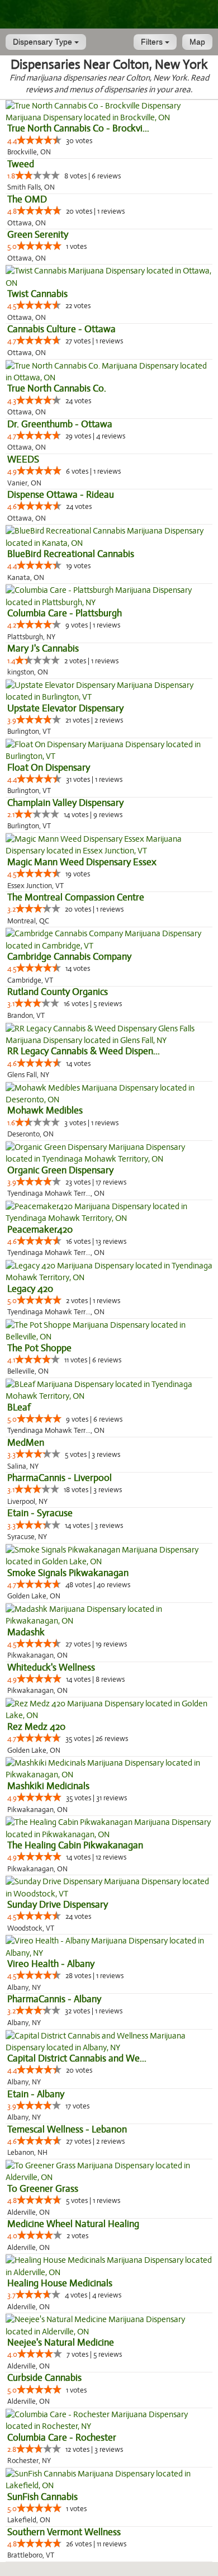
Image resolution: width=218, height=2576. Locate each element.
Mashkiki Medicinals (48, 1786)
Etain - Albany (36, 2094)
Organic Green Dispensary (60, 1170)
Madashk (26, 1632)
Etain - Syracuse (40, 1513)
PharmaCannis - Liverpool (60, 1478)
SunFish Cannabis (42, 2497)
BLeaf (19, 1407)
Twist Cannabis (37, 294)
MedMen (26, 1443)
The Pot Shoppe (39, 1348)
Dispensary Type (44, 42)
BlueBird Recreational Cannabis (71, 554)
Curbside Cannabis (44, 2378)
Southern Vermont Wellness (64, 2532)
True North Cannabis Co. (57, 388)
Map (197, 42)
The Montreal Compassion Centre (76, 897)
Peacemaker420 (40, 1230)
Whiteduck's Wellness (51, 1667)
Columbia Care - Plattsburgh (65, 613)
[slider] (39, 140)
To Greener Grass (43, 2189)
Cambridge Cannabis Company (69, 957)
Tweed (21, 164)
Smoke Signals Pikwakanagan (68, 1573)
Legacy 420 (30, 1289)
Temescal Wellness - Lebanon (67, 2129)
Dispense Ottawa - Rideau (61, 495)
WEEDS (23, 459)
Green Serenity (38, 235)
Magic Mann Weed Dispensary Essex (82, 862)
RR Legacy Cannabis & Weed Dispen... (84, 1051)
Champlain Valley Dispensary (65, 803)
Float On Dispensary (49, 768)
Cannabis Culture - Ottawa (61, 329)
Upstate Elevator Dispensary (65, 708)
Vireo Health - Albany (51, 1964)
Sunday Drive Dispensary (58, 1905)
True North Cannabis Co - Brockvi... (78, 128)
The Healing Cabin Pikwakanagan (75, 1845)
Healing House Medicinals (60, 2283)
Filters (153, 42)
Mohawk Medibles (45, 1110)
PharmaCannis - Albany (54, 1999)
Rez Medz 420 (36, 1727)
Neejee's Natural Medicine (61, 2343)
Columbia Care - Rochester (62, 2438)
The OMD (27, 199)
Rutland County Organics (58, 992)
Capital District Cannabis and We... (77, 2058)
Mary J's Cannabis (43, 648)
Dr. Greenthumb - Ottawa (60, 424)
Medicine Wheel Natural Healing (73, 2224)
